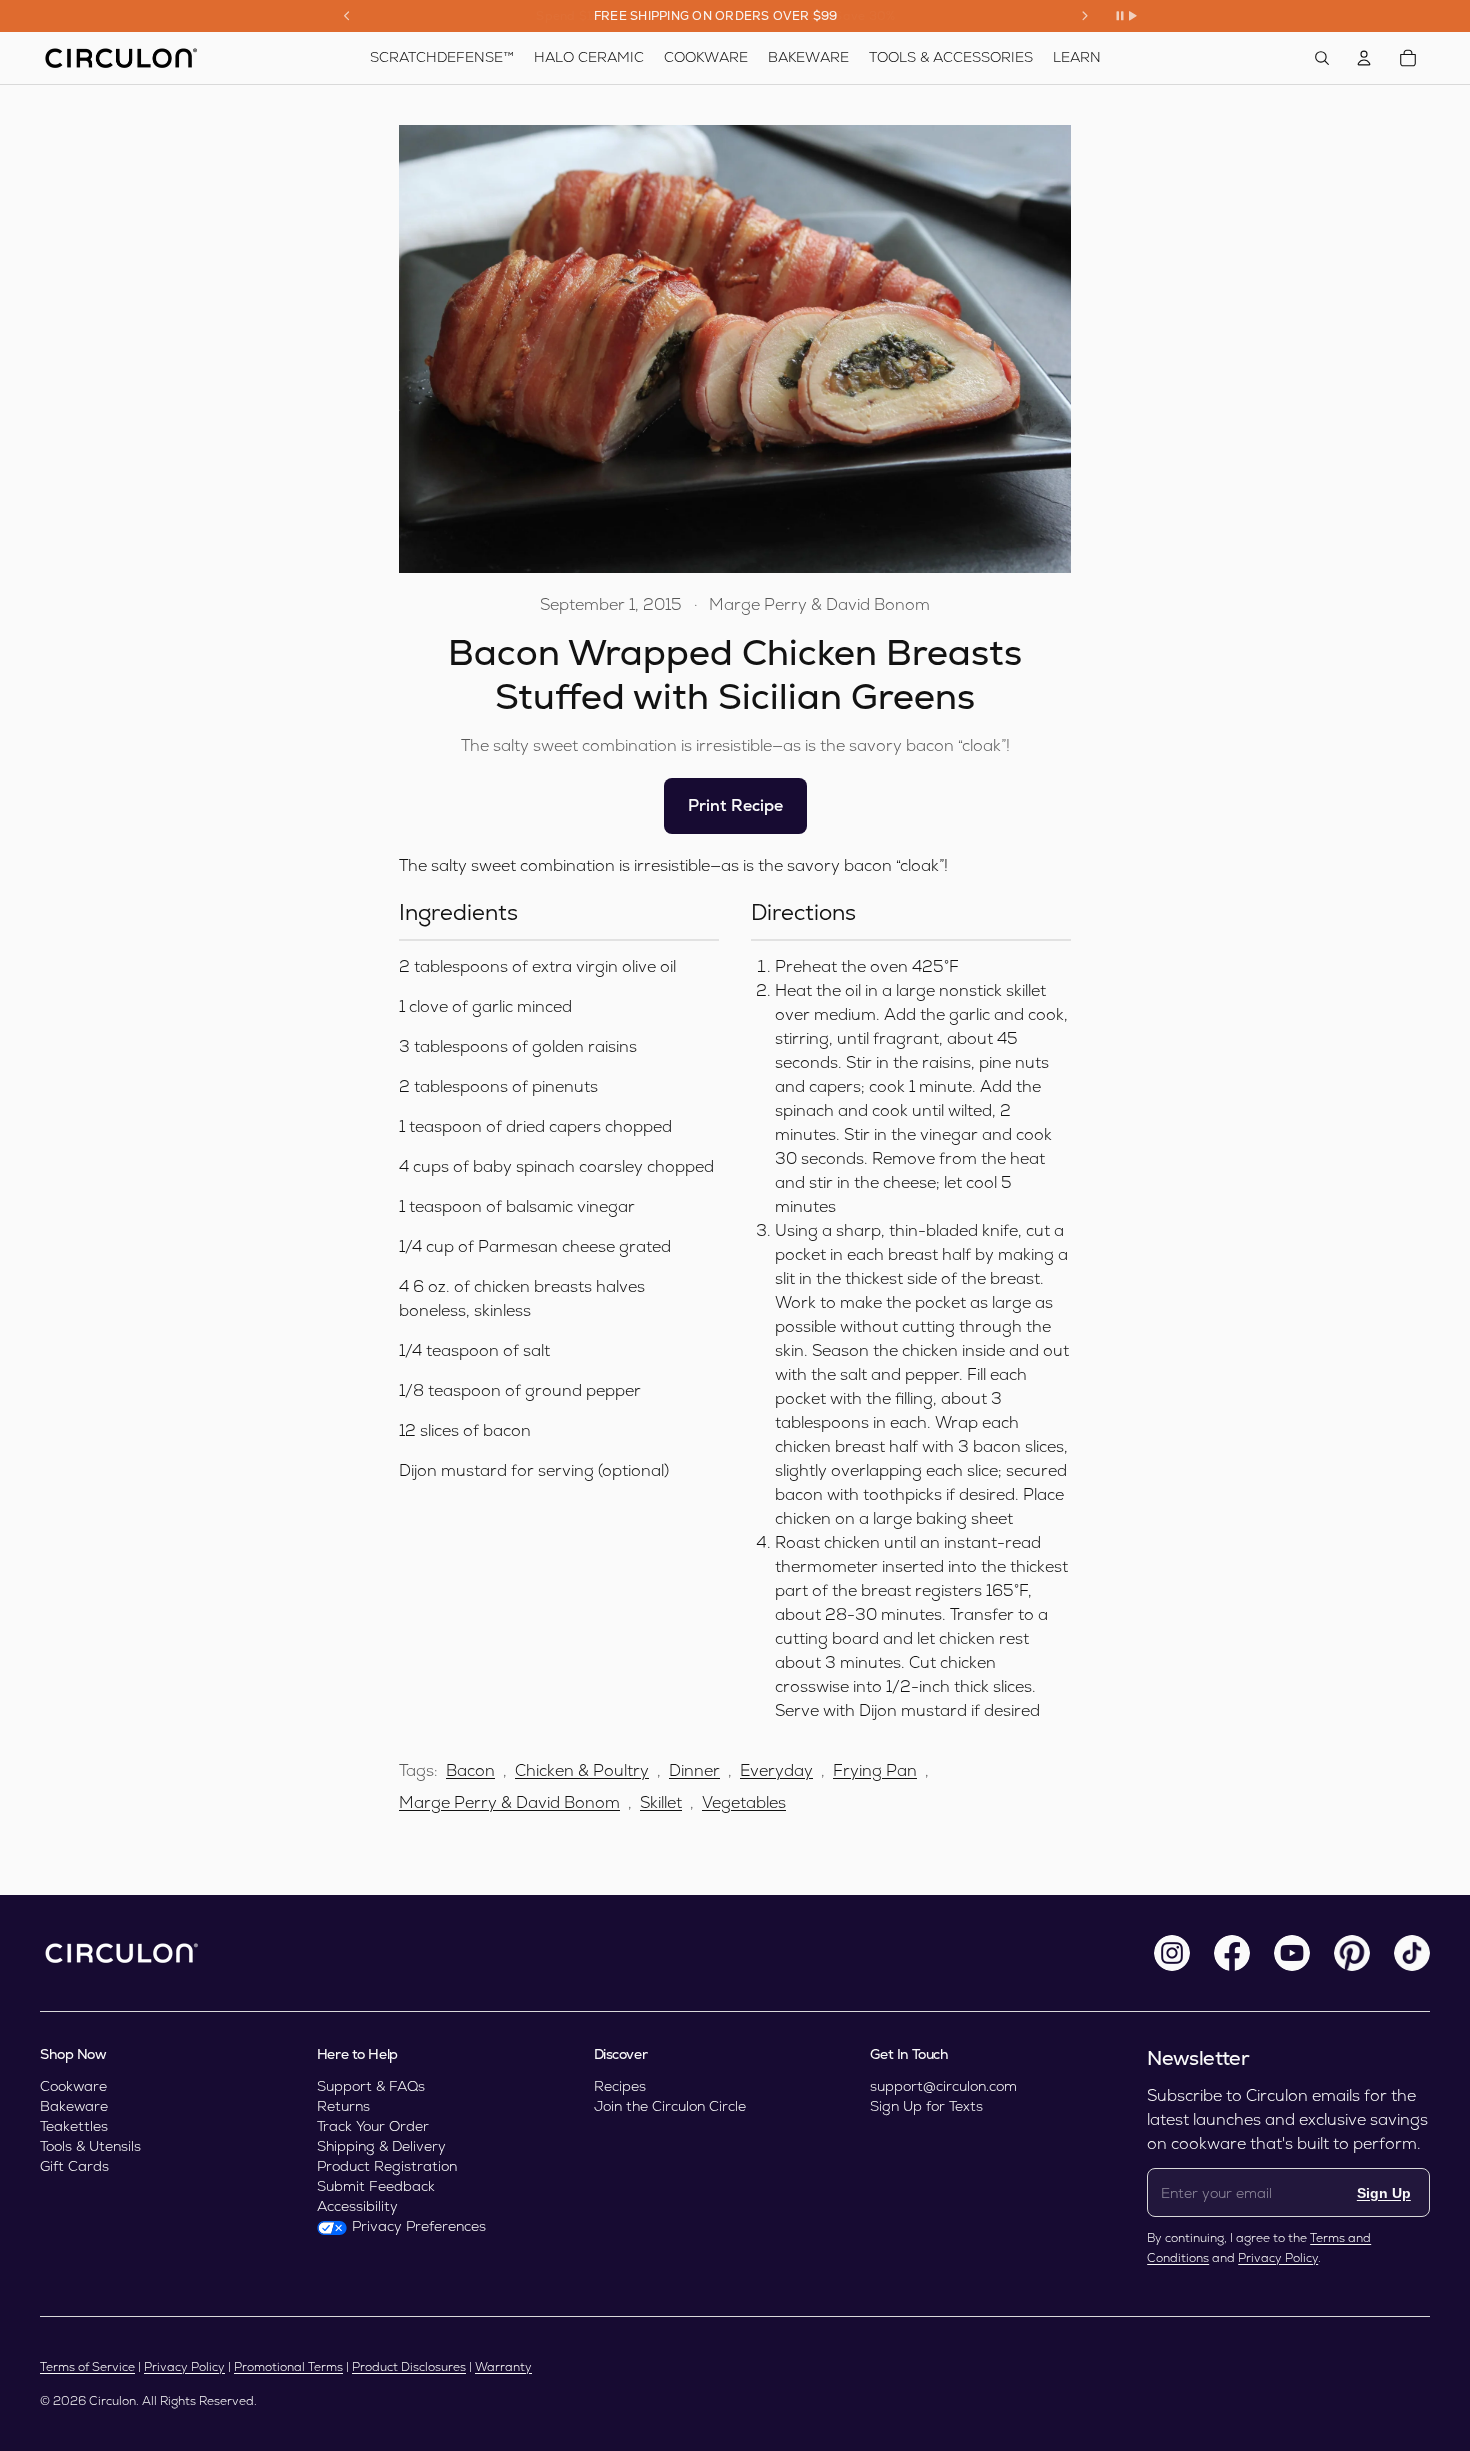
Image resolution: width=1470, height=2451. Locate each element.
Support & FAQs (371, 2086)
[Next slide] (1085, 16)
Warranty (503, 2367)
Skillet (661, 1802)
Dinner (694, 1770)
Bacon (470, 1770)
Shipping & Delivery (381, 2146)
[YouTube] (1292, 1953)
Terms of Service (87, 2367)
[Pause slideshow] (1126, 16)
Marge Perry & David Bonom (509, 1802)
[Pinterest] (1352, 1953)
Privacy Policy (1278, 2258)
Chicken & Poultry (582, 1770)
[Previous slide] (347, 16)
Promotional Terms (288, 2367)
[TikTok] (1412, 1953)
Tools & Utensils (90, 2146)
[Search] (1322, 58)
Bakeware (74, 2106)
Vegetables (744, 1802)
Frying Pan (875, 1770)
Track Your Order (373, 2126)
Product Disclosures (409, 2367)
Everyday (776, 1770)
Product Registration (387, 2166)
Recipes (620, 2086)
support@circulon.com (943, 2086)
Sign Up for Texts (926, 2106)
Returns (343, 2106)
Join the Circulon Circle (670, 2106)
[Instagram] (1172, 1953)
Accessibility (357, 2206)
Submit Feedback (376, 2186)
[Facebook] (1232, 1953)
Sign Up (1384, 2193)
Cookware (73, 2086)
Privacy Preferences (419, 2226)
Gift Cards (74, 2166)
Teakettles (74, 2126)
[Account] (1364, 58)
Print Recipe (735, 805)
